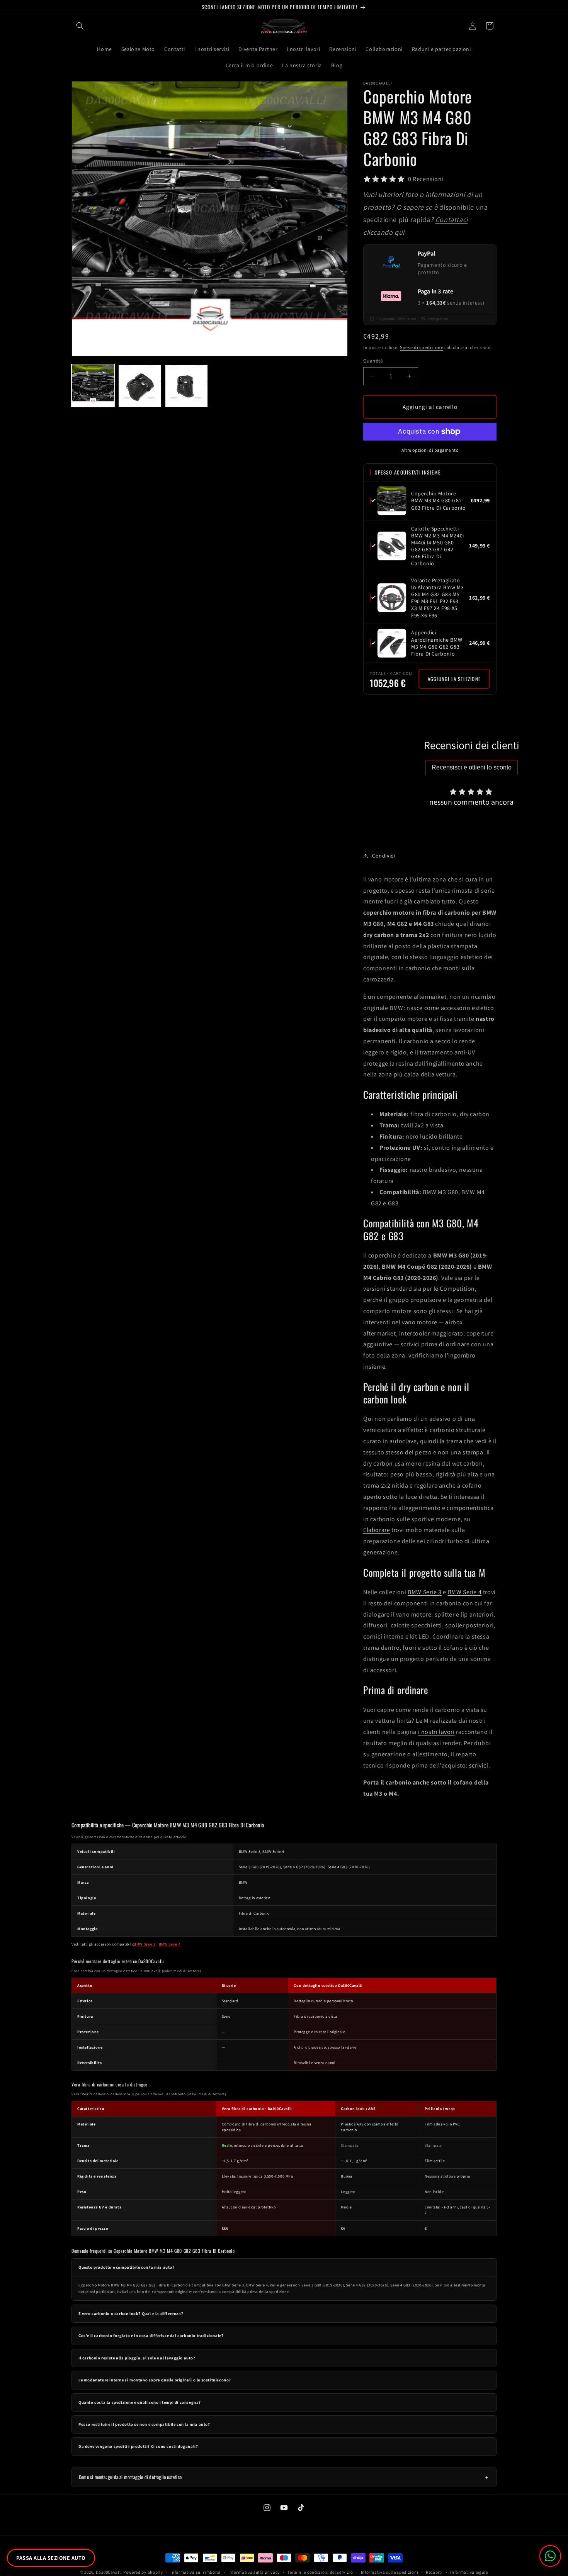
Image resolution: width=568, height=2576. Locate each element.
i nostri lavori (436, 1732)
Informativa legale (469, 2572)
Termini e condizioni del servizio (320, 2572)
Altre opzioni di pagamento (430, 450)
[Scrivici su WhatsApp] (550, 2556)
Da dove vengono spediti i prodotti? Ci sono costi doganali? (138, 2446)
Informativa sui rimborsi (196, 2572)
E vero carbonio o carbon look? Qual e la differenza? (131, 2313)
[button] (80, 26)
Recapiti (434, 2572)
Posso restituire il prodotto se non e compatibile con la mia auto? (144, 2424)
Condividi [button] (384, 856)
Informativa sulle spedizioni (390, 2572)
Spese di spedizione (422, 347)
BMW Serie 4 (465, 1592)
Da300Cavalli (109, 2572)
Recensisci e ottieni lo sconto (472, 767)
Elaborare (377, 1530)
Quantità (373, 361)
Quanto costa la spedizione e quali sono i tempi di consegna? (140, 2402)
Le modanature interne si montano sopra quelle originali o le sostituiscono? (155, 2380)
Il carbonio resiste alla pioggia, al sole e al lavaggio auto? (137, 2358)
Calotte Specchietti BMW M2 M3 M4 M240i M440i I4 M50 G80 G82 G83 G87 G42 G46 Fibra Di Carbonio (438, 546)
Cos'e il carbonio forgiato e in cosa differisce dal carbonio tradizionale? (151, 2335)
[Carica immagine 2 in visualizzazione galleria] (140, 386)
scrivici (479, 1765)
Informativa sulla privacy (254, 2572)
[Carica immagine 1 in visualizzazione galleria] (93, 386)
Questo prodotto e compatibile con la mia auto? (127, 2267)
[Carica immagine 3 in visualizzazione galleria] (186, 386)
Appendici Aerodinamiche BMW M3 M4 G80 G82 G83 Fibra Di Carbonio (437, 643)
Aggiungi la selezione (454, 679)
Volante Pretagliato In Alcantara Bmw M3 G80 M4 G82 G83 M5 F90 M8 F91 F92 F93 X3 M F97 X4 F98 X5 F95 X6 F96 (437, 598)
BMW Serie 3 (425, 1592)
